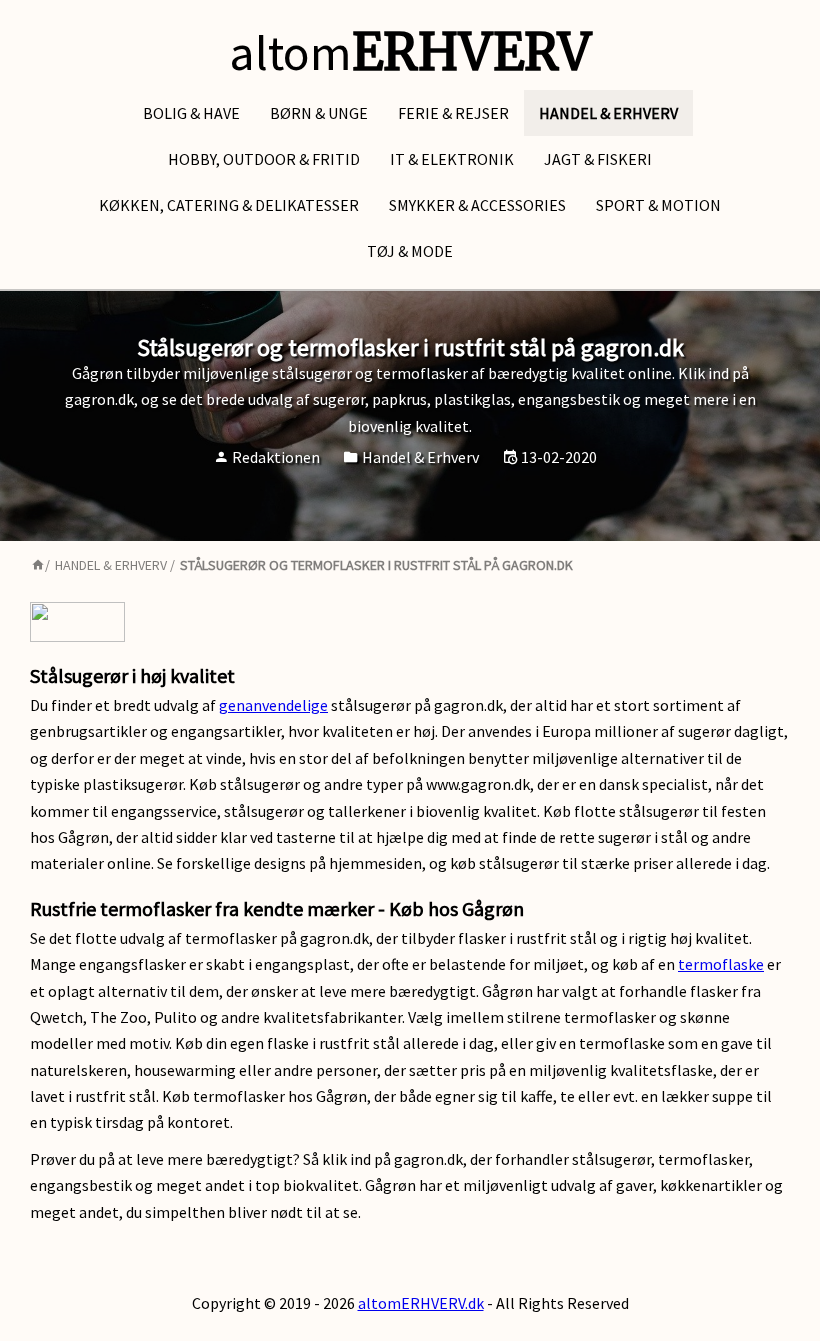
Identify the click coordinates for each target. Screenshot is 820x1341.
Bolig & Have (191, 113)
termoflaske (721, 964)
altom (410, 52)
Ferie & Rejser (453, 113)
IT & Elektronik (452, 159)
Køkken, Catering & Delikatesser (229, 205)
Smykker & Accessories (477, 205)
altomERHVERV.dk (421, 1303)
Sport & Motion (658, 205)
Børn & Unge (319, 113)
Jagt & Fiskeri (598, 159)
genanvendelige (273, 705)
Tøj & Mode (410, 251)
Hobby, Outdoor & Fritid (264, 159)
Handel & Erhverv (608, 113)
